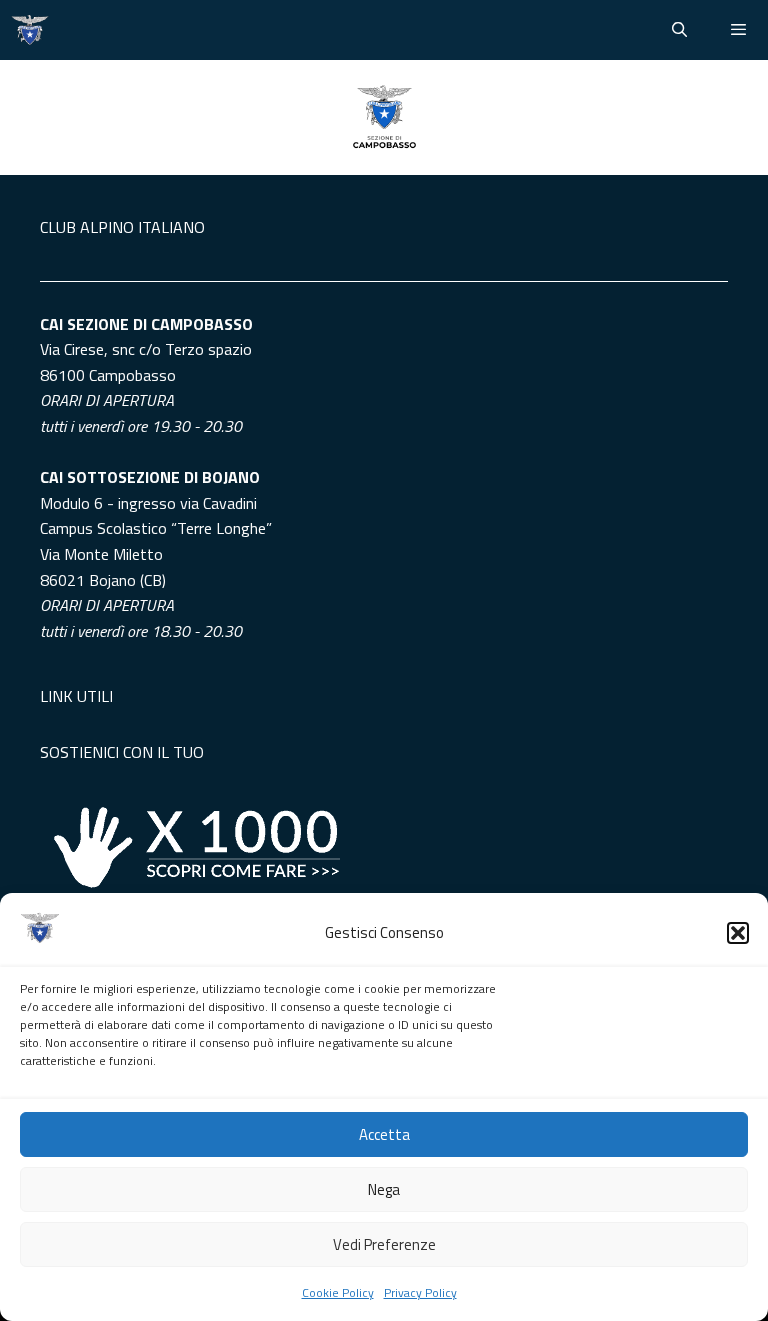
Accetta (384, 1134)
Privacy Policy (420, 1292)
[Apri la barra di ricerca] (678, 30)
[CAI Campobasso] (30, 30)
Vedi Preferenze (384, 1244)
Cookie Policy (338, 1292)
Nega (384, 1189)
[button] (738, 933)
